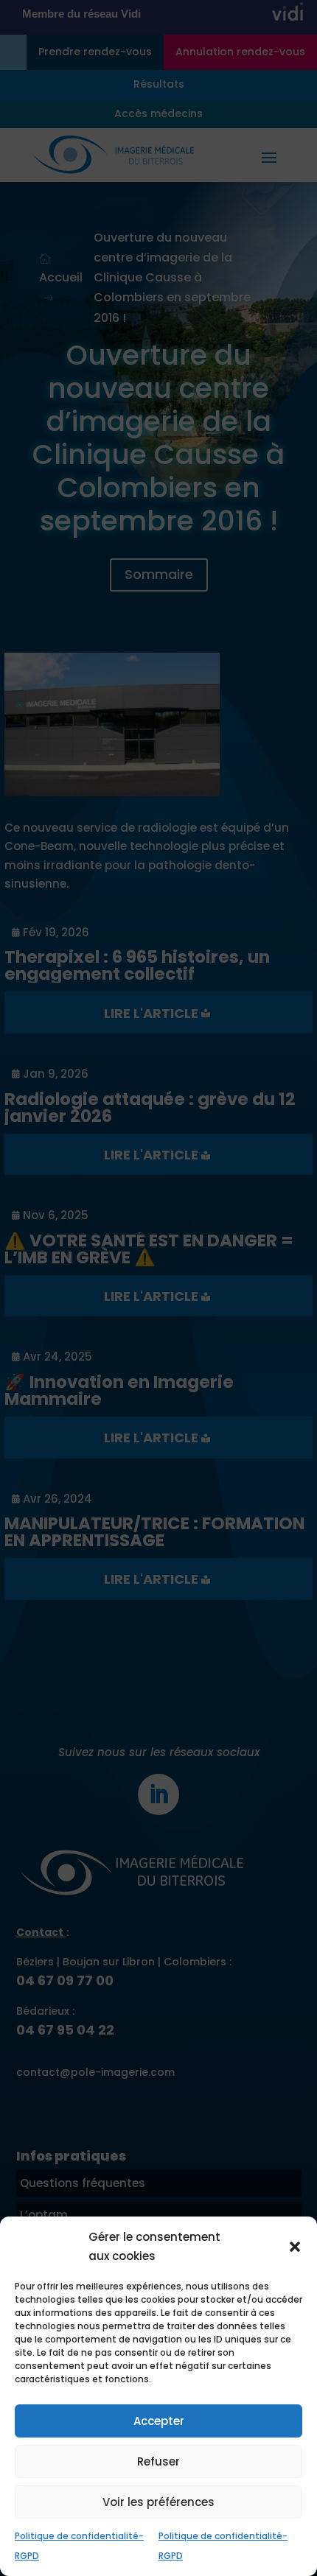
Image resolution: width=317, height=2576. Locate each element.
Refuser (158, 2461)
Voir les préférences (158, 2502)
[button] (295, 2247)
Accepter (159, 2421)
